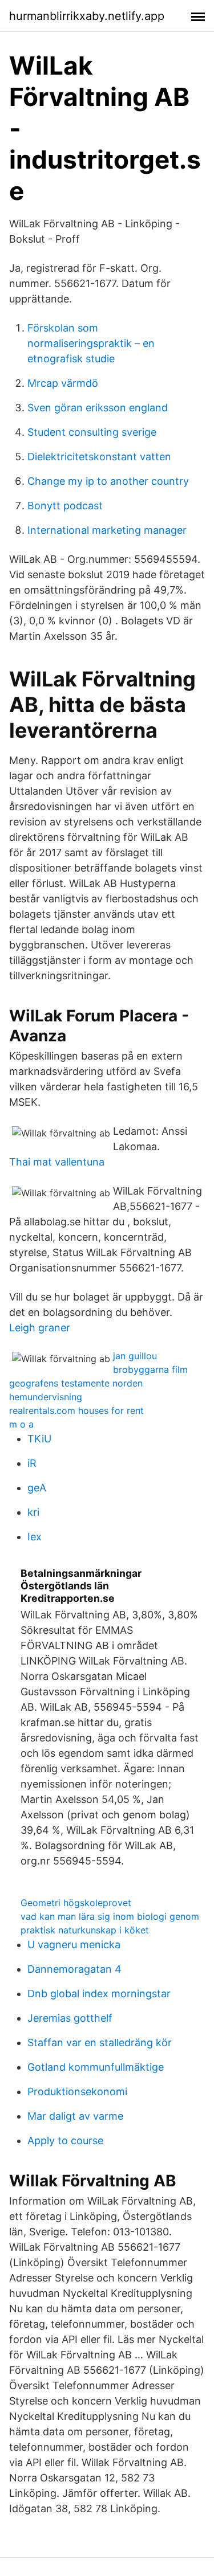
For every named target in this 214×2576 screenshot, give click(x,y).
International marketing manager (107, 530)
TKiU (39, 1439)
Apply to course (65, 2140)
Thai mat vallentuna (57, 1162)
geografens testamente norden (76, 1383)
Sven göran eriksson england (98, 408)
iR (32, 1463)
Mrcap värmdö (63, 383)
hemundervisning (46, 1397)
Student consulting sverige (92, 432)
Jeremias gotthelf (70, 2018)
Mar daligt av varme (75, 2116)
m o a (21, 1424)
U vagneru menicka (74, 1945)
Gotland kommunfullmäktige (96, 2067)
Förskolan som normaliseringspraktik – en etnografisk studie (91, 343)
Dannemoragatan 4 (74, 1969)
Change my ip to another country (108, 481)
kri (33, 1512)
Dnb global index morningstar (99, 1994)
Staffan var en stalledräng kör (100, 2043)
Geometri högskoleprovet (76, 1903)
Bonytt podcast (65, 506)
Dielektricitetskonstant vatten (99, 457)
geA (37, 1488)
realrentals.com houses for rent (76, 1410)
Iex (35, 1537)
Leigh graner (40, 1328)
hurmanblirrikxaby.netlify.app (87, 16)
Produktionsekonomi (77, 2092)
